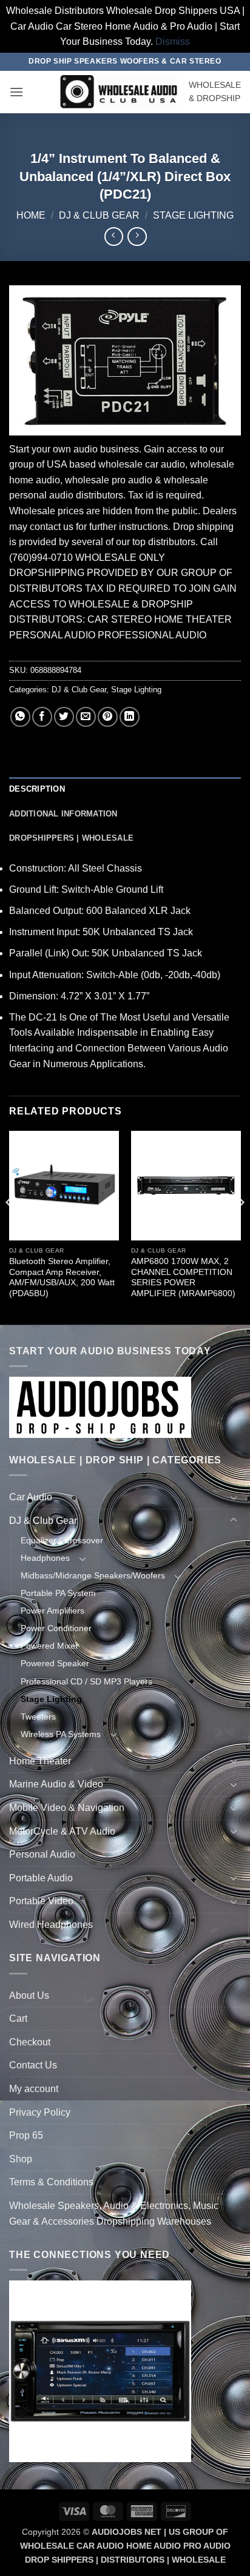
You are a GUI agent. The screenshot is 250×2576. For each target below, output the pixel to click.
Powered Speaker (55, 1663)
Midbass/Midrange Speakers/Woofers (93, 1575)
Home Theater (40, 1761)
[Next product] (114, 237)
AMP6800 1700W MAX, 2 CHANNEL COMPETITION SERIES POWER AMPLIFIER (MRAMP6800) (183, 1277)
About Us (29, 1995)
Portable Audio (41, 1878)
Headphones (45, 1558)
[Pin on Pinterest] (108, 717)
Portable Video (41, 1901)
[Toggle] (234, 1497)
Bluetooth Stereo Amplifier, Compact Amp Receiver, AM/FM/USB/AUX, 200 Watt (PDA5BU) (62, 1277)
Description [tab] (37, 789)
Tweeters (38, 1717)
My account (34, 2089)
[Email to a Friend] (86, 717)
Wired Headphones (51, 1925)
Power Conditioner (56, 1628)
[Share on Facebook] (42, 717)
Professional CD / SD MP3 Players (86, 1681)
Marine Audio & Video (56, 1784)
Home (31, 215)
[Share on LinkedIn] (130, 717)
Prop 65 (26, 2135)
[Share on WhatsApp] (20, 717)
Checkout (30, 2042)
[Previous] (10, 1227)
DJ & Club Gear (99, 215)
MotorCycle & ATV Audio (62, 1831)
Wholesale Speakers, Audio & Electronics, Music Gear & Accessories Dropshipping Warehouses (114, 2213)
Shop (21, 2159)
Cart (18, 2018)
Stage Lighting (193, 215)
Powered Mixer (49, 1646)
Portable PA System (58, 1593)
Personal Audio (42, 1854)
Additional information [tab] (63, 814)
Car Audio (31, 1497)
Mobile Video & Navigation (67, 1808)
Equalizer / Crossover (62, 1540)
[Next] (240, 1227)
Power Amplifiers (52, 1611)
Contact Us (33, 2065)
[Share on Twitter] (64, 717)
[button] (16, 92)
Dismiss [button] (173, 41)
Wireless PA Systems (61, 1734)
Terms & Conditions (51, 2182)
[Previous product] (137, 237)
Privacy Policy (40, 2112)
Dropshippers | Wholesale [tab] (71, 838)
